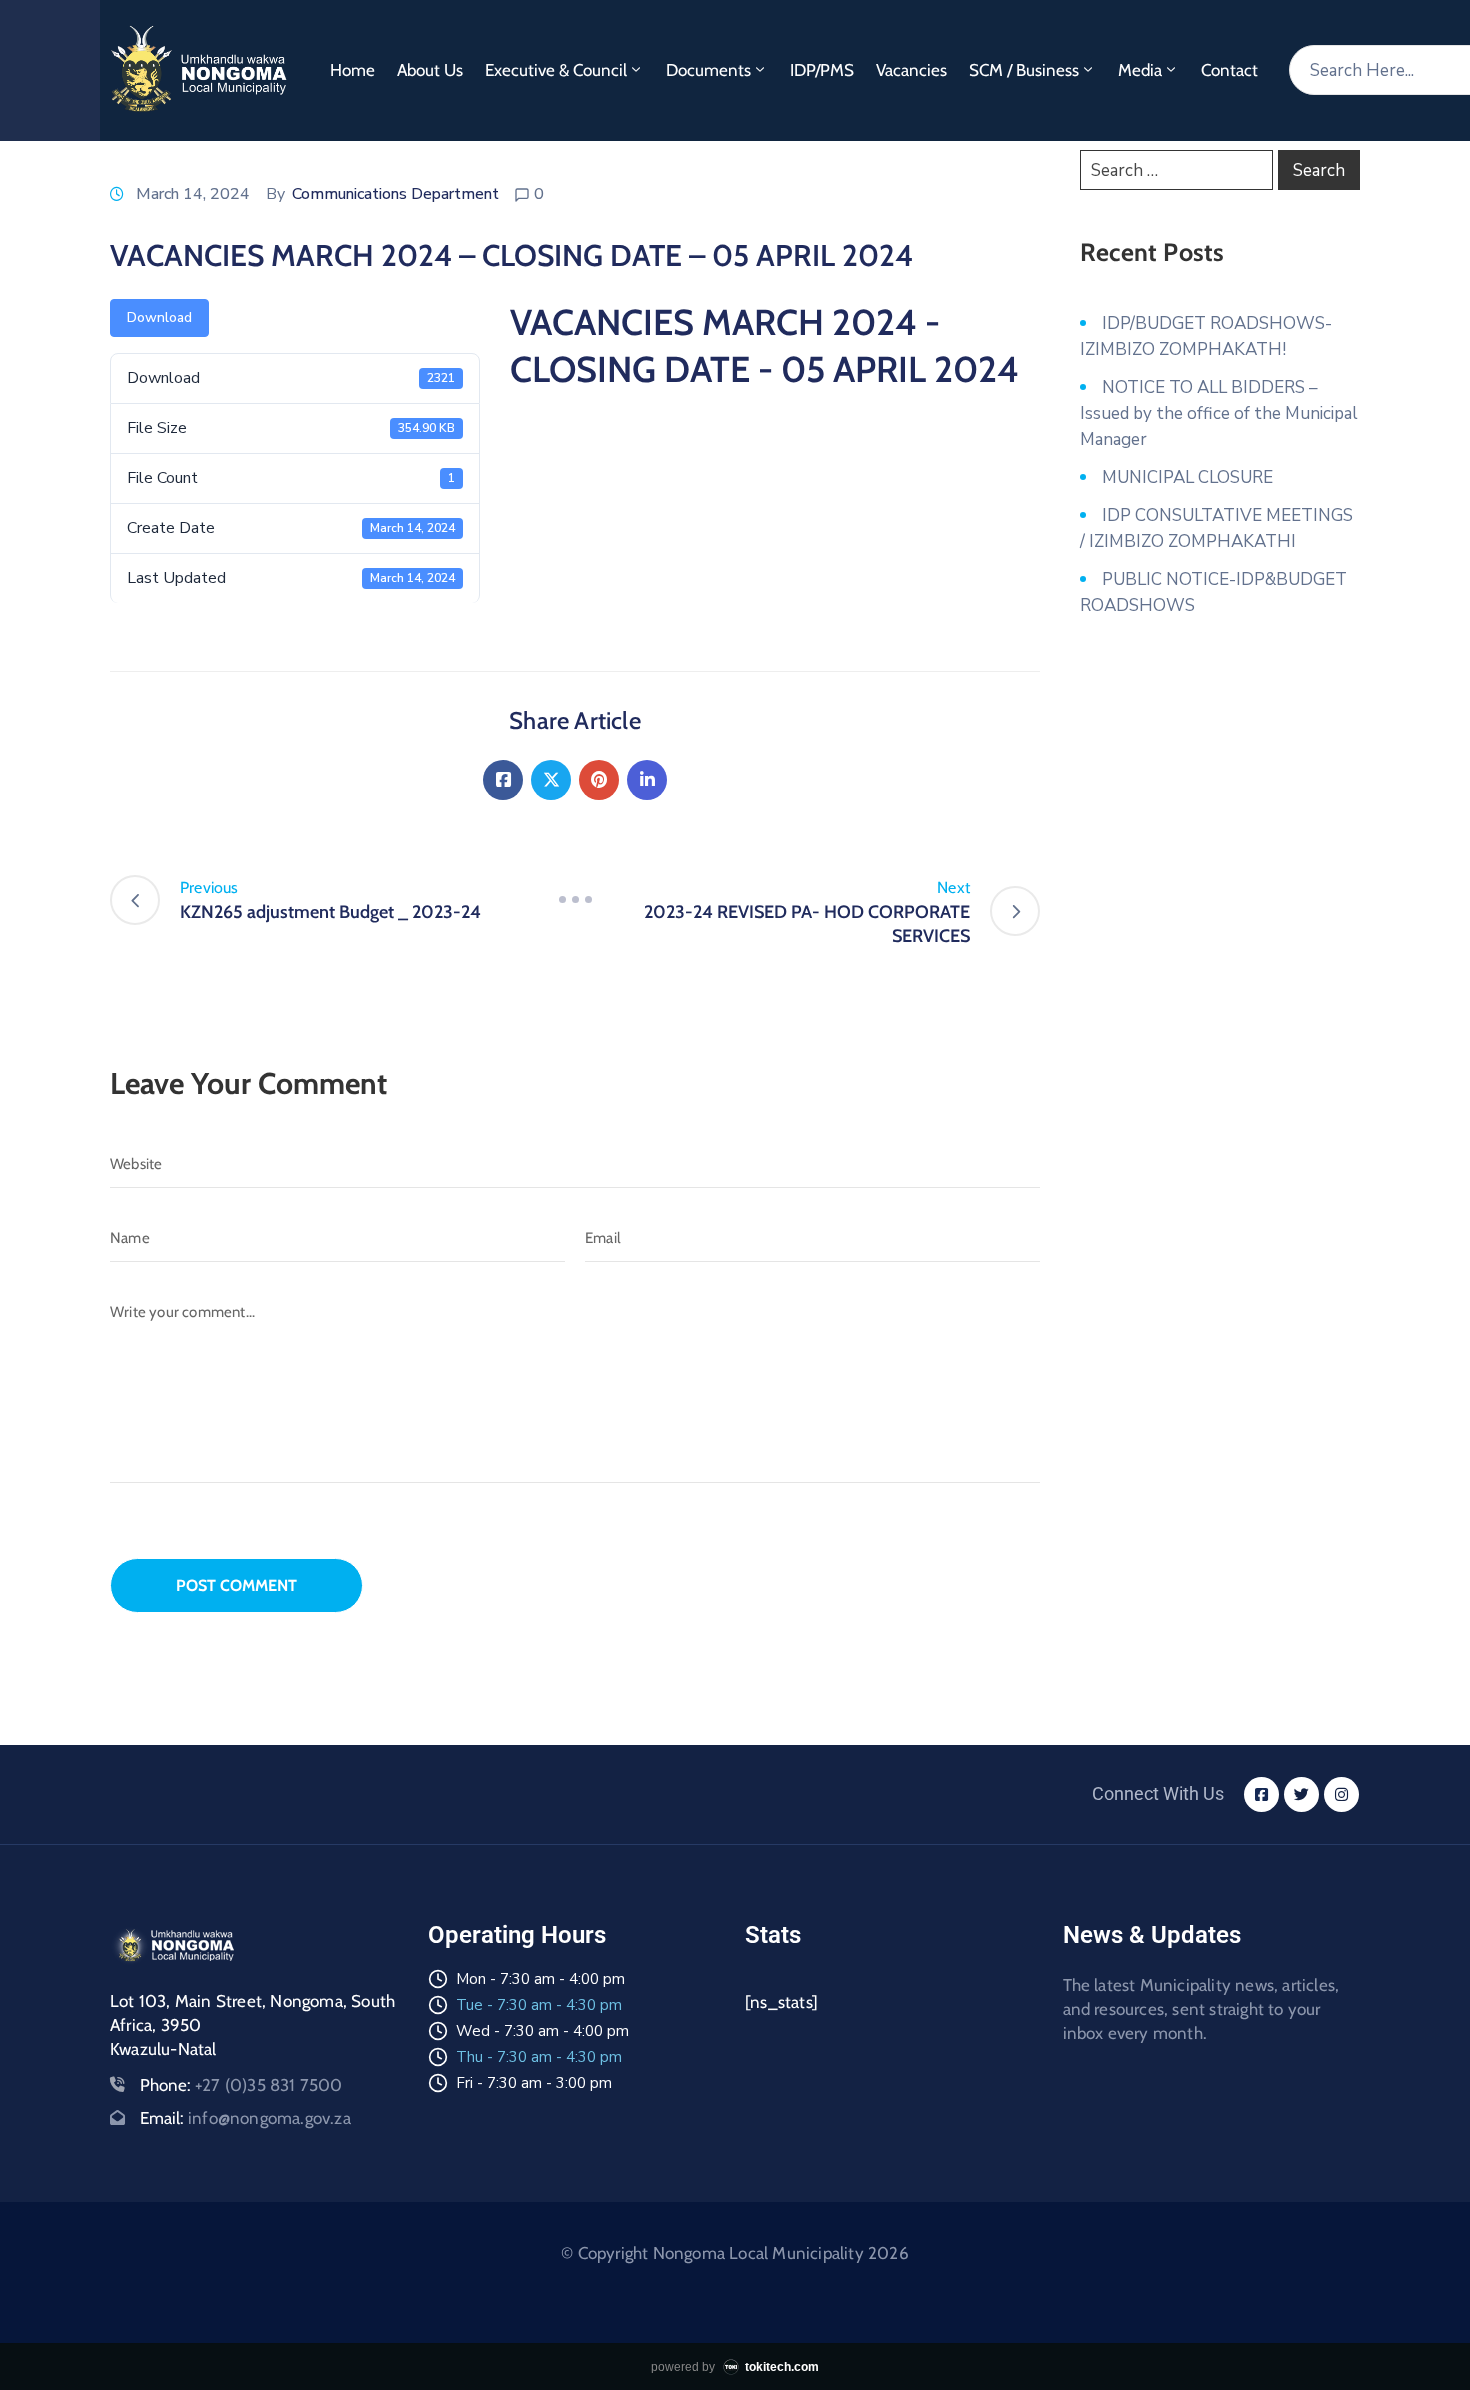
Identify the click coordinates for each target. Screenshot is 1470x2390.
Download (159, 317)
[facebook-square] (1261, 1794)
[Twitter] (551, 780)
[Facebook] (503, 780)
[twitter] (1301, 1794)
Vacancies (911, 70)
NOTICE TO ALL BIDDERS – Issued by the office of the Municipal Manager (1219, 413)
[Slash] (575, 900)
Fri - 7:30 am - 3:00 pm (534, 2083)
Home (352, 70)
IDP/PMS (822, 70)
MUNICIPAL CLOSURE (1187, 477)
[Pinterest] (599, 780)
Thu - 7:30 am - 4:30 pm (539, 2057)
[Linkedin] (647, 780)
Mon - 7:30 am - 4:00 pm (540, 1979)
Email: (245, 2118)
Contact (1229, 70)
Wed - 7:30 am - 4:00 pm (542, 2031)
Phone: (241, 2085)
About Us (430, 70)
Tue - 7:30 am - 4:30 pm (539, 2005)
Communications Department (395, 194)
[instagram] (1341, 1794)
